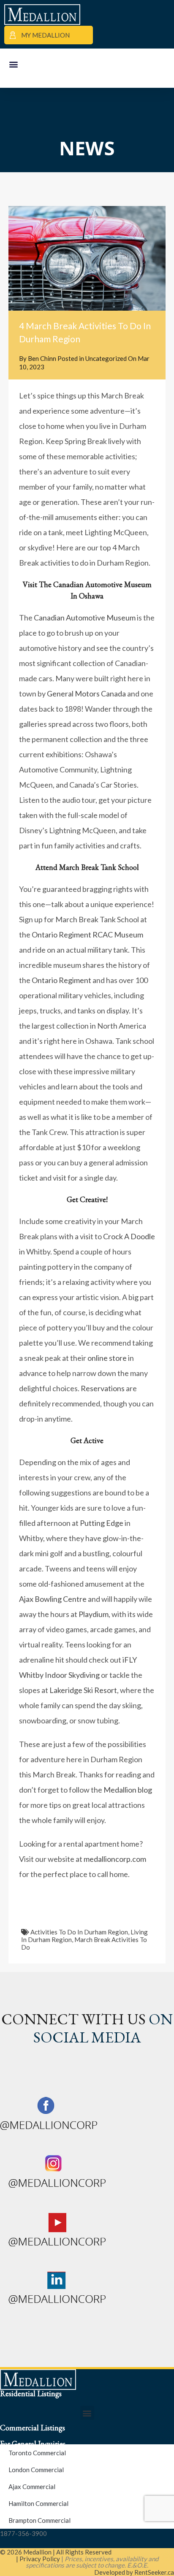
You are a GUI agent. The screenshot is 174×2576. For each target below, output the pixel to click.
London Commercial (36, 2470)
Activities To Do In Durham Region (79, 1932)
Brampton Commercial (39, 2520)
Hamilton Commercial (38, 2503)
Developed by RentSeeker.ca (134, 2572)
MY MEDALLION (45, 35)
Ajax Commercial (32, 2487)
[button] (13, 64)
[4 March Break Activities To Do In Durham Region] (87, 258)
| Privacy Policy (38, 2559)
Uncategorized (106, 358)
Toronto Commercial (37, 2453)
